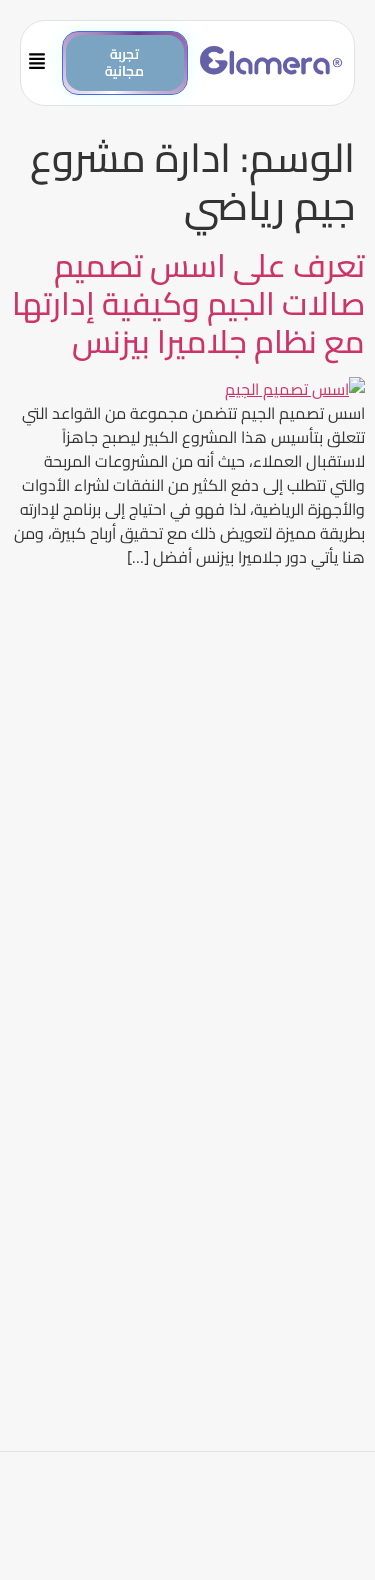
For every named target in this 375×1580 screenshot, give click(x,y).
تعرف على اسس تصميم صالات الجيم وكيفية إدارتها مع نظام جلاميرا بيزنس (188, 303)
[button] (46, 63)
